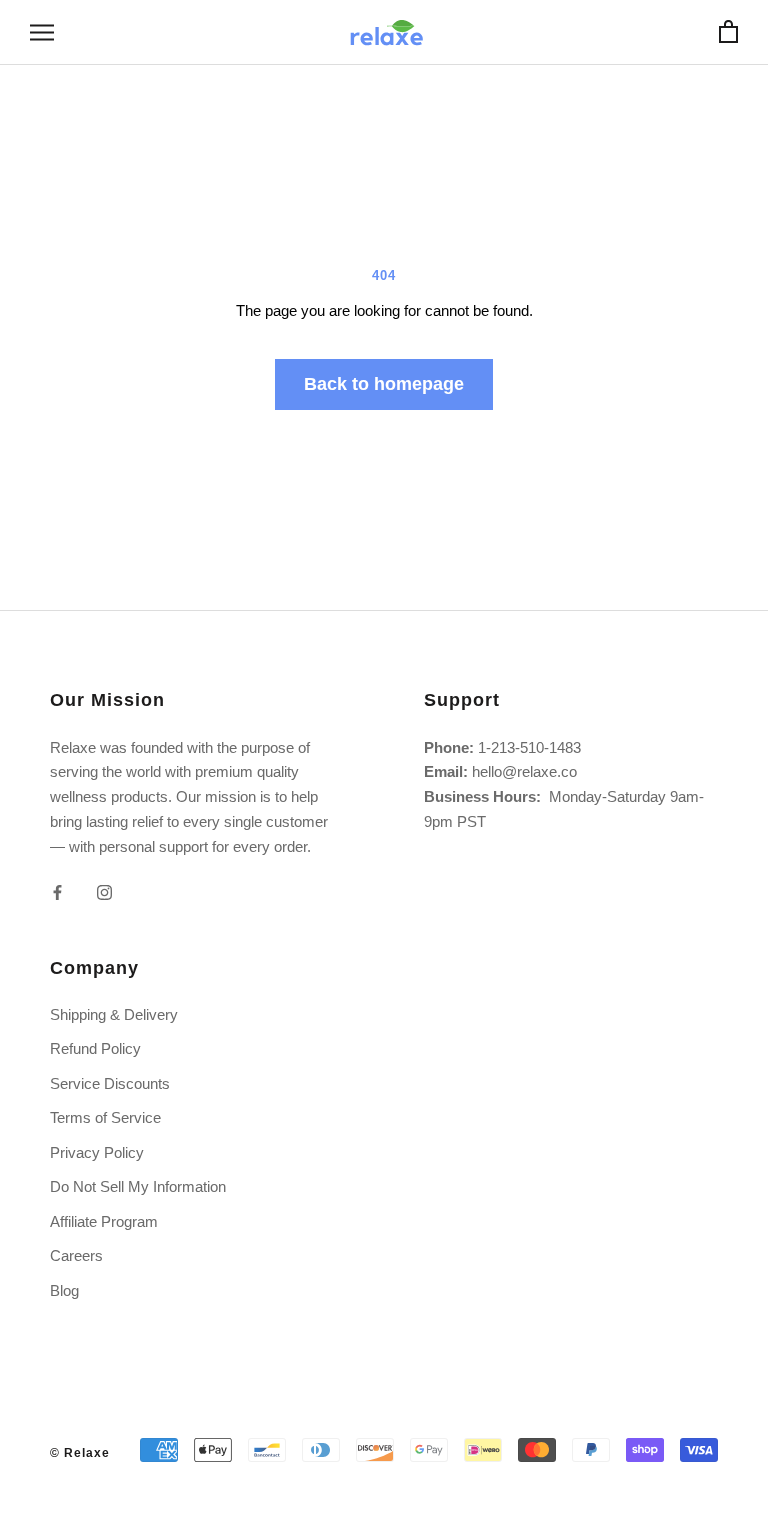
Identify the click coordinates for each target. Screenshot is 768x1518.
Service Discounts (110, 1083)
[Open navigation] (42, 33)
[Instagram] (104, 891)
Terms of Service (105, 1117)
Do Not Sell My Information (138, 1186)
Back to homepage (384, 384)
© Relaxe (80, 1453)
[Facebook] (57, 891)
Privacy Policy (97, 1152)
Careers (76, 1255)
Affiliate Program (104, 1221)
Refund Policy (95, 1048)
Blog (64, 1290)
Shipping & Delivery (114, 1014)
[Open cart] (728, 32)
